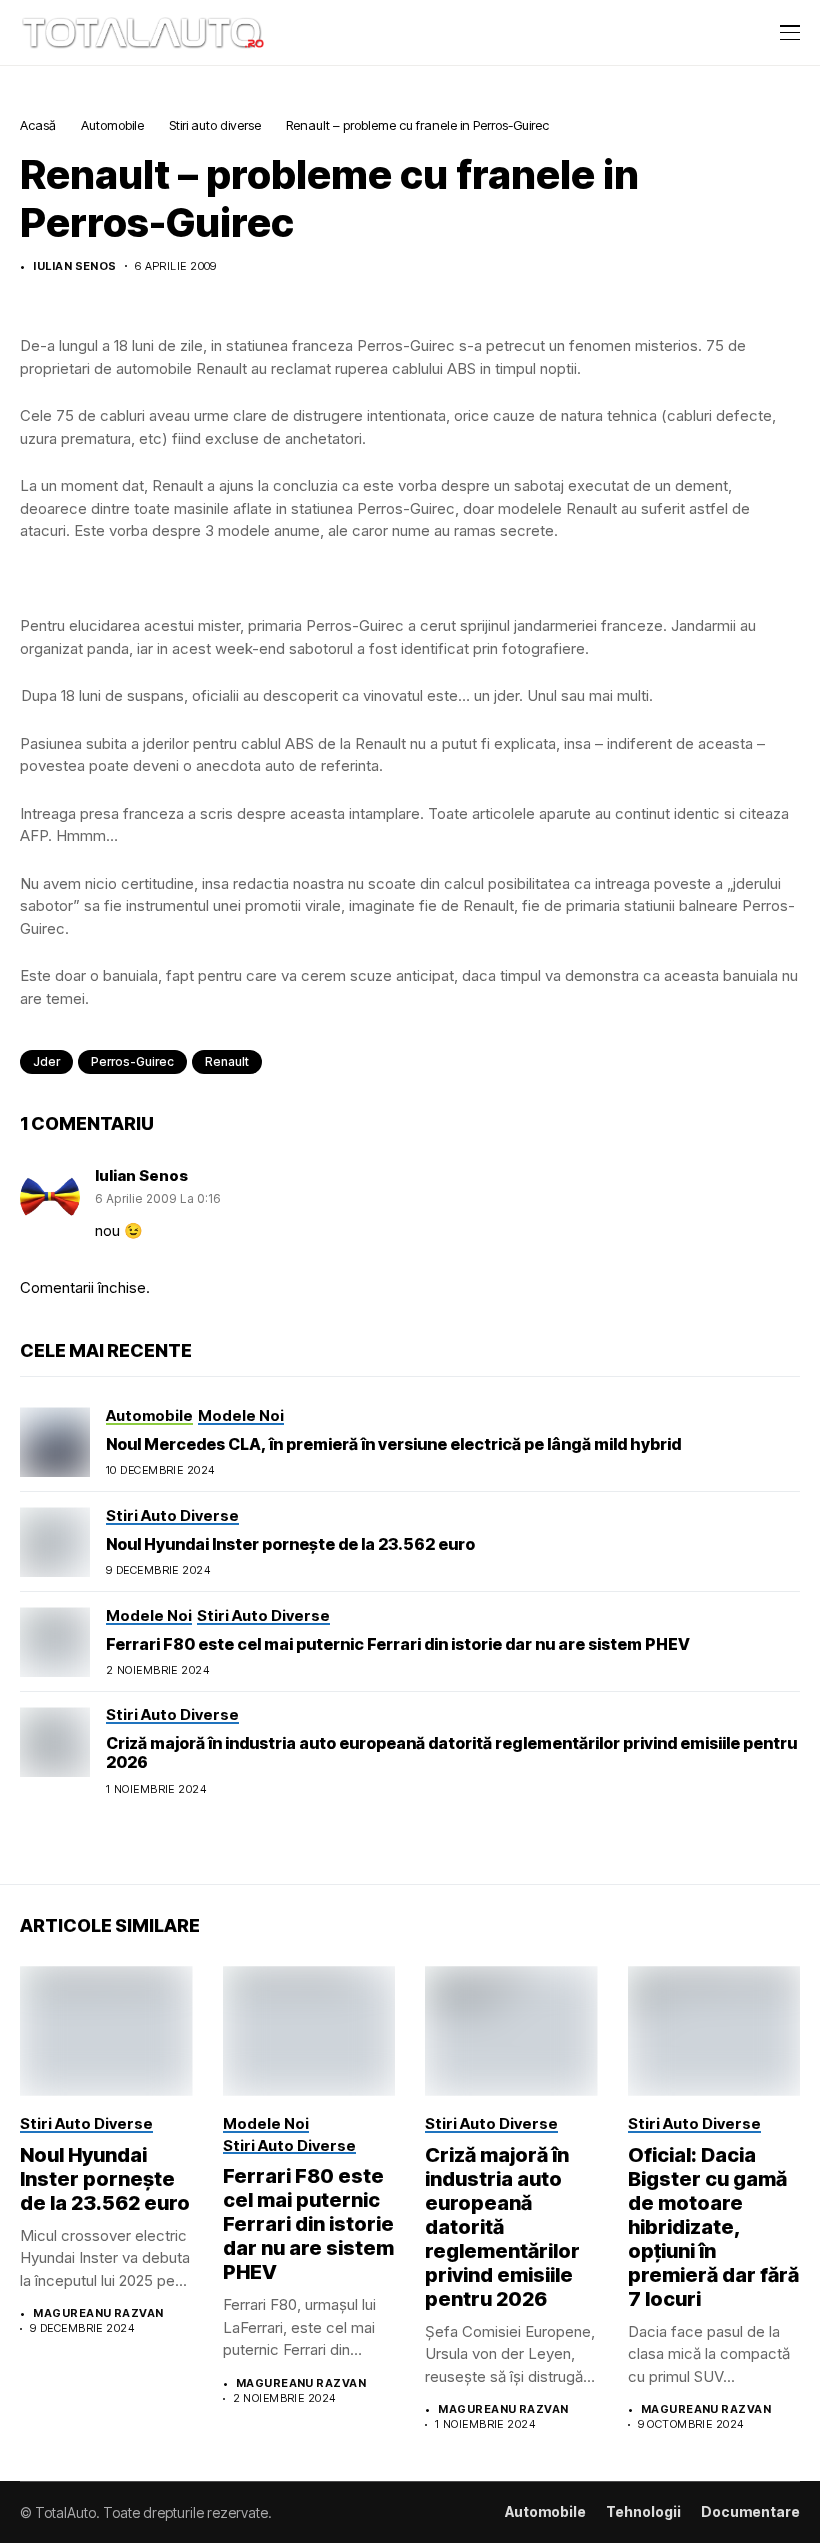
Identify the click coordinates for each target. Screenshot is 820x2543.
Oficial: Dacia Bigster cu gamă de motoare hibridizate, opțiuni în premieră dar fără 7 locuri (713, 2227)
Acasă (38, 125)
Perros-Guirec (132, 1061)
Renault (227, 1061)
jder (46, 1061)
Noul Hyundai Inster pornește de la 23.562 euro (290, 1544)
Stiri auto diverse (215, 125)
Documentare (750, 2512)
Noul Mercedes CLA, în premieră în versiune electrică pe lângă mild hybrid (393, 1444)
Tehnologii (643, 2512)
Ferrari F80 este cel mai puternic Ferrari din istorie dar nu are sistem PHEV (398, 1644)
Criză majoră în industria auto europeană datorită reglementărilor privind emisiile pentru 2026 (451, 1752)
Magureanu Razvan (98, 2313)
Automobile (112, 125)
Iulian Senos (74, 266)
